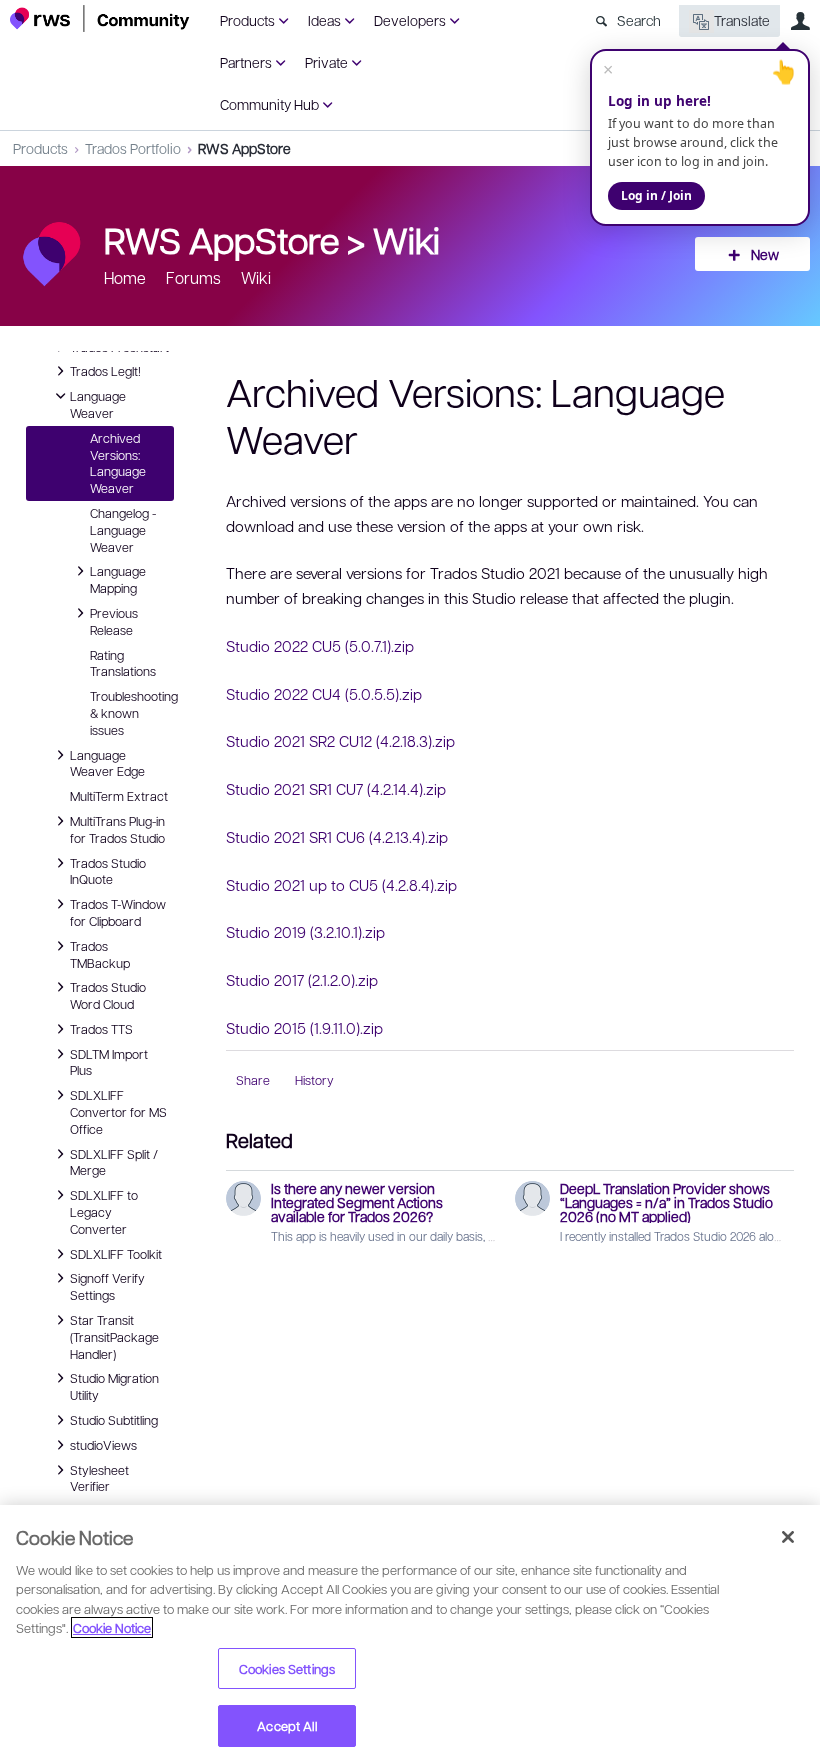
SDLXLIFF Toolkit (116, 1253)
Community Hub (269, 104)
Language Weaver (98, 403)
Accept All (286, 1725)
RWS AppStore (244, 148)
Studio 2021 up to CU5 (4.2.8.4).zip (341, 885)
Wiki (406, 239)
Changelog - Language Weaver (123, 530)
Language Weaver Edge (107, 762)
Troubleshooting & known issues (132, 713)
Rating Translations (123, 663)
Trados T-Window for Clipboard (118, 911)
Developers (410, 20)
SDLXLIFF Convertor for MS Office (118, 1111)
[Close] (788, 1537)
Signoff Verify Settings (107, 1285)
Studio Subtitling (114, 1419)
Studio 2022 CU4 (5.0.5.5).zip (324, 694)
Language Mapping (118, 578)
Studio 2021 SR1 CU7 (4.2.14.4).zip (336, 789)
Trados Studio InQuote (108, 870)
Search (639, 20)
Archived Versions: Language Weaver (118, 463)
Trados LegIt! (105, 370)
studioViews (103, 1444)
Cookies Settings (287, 1668)
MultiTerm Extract (119, 796)
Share (253, 1080)
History (314, 1080)
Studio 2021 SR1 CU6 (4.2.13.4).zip (337, 837)
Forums (193, 277)
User (800, 21)
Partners (246, 62)
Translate (742, 20)
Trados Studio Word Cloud (108, 994)
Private (326, 62)
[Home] (100, 18)
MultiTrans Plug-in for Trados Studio (117, 828)
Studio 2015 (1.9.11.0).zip (304, 1028)
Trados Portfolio (133, 148)
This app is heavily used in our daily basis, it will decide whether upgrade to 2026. (479, 1236)
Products (247, 20)
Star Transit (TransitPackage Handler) (114, 1336)
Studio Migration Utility (114, 1385)
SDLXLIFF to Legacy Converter (104, 1211)
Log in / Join (656, 195)
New (765, 254)
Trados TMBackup (100, 953)
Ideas (324, 20)
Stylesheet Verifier (99, 1477)
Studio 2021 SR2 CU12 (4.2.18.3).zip (340, 741)
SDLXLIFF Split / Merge (114, 1161)
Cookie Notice (112, 1627)
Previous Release (114, 620)
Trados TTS (101, 1028)
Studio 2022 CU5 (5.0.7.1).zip (320, 646)
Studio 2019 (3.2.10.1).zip (305, 932)
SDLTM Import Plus (109, 1061)
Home (125, 277)
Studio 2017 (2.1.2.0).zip (302, 980)
